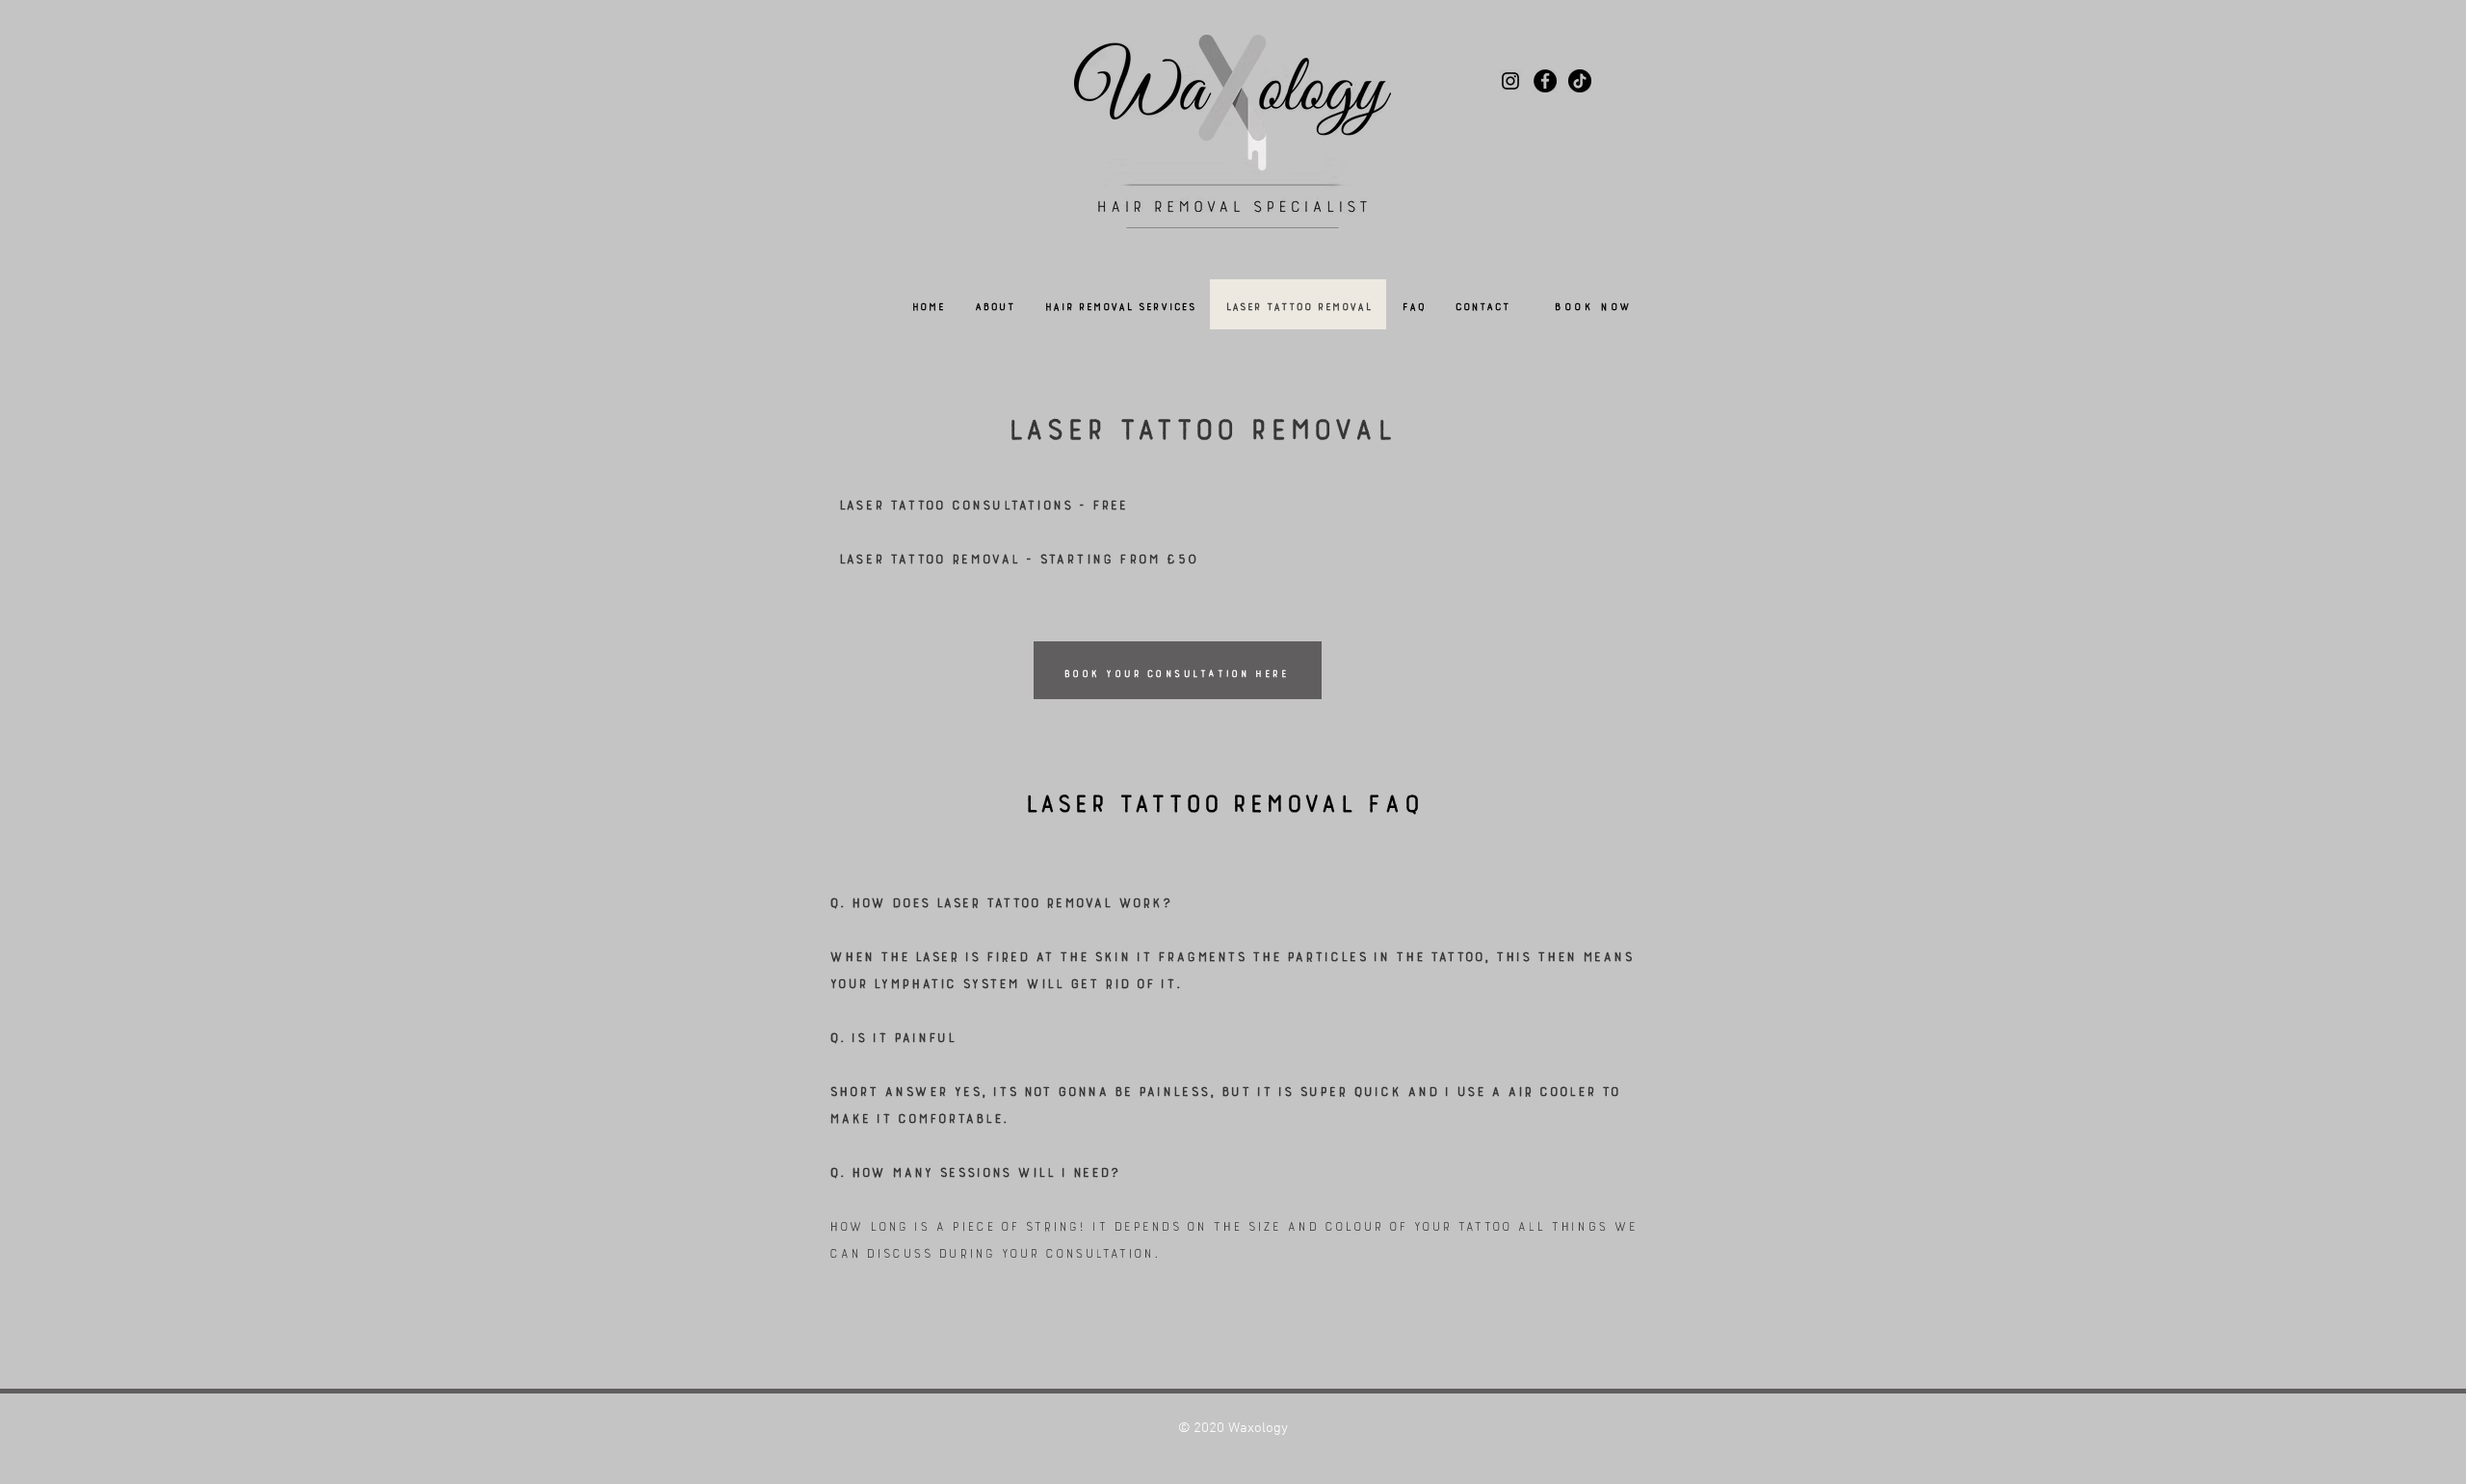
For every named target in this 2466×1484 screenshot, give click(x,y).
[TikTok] (1580, 81)
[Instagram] (1510, 81)
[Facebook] (1545, 81)
